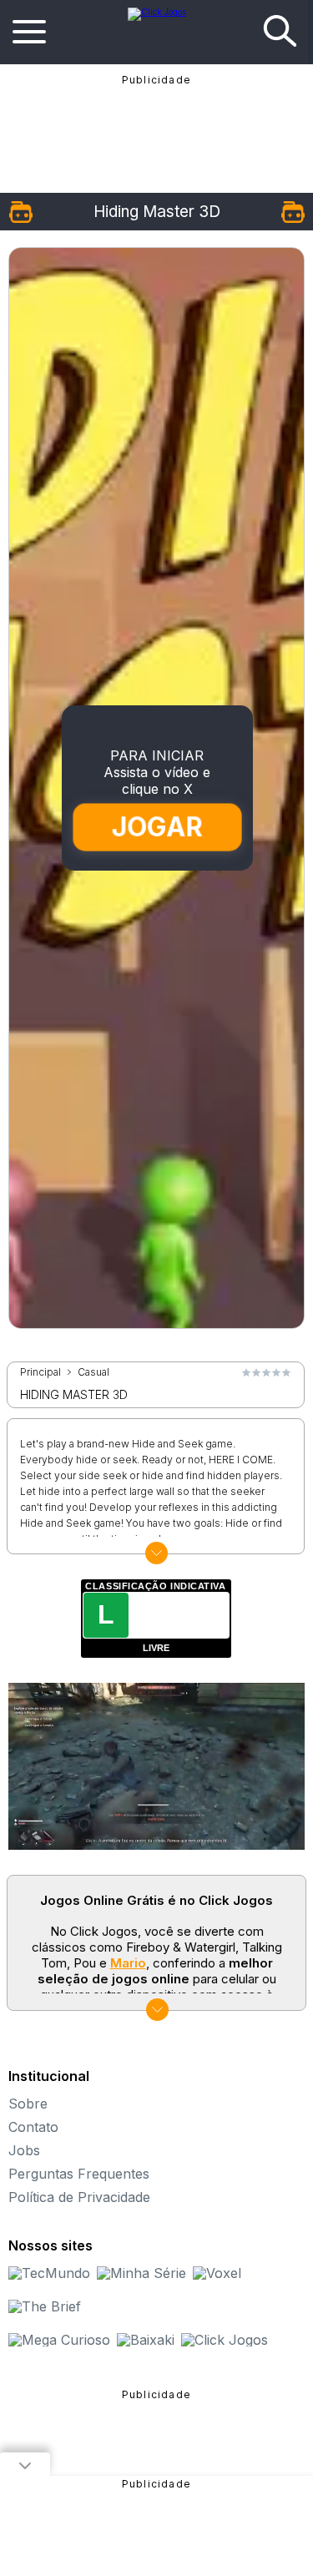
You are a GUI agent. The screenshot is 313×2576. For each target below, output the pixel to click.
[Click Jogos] (157, 12)
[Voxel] (217, 2273)
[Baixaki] (146, 2340)
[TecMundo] (49, 2273)
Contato (33, 2127)
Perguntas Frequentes (79, 2174)
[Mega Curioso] (59, 2340)
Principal (40, 1372)
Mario (128, 1963)
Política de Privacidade (79, 2197)
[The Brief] (45, 2306)
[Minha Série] (141, 2273)
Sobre (28, 2104)
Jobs (24, 2150)
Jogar (157, 827)
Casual (93, 1372)
